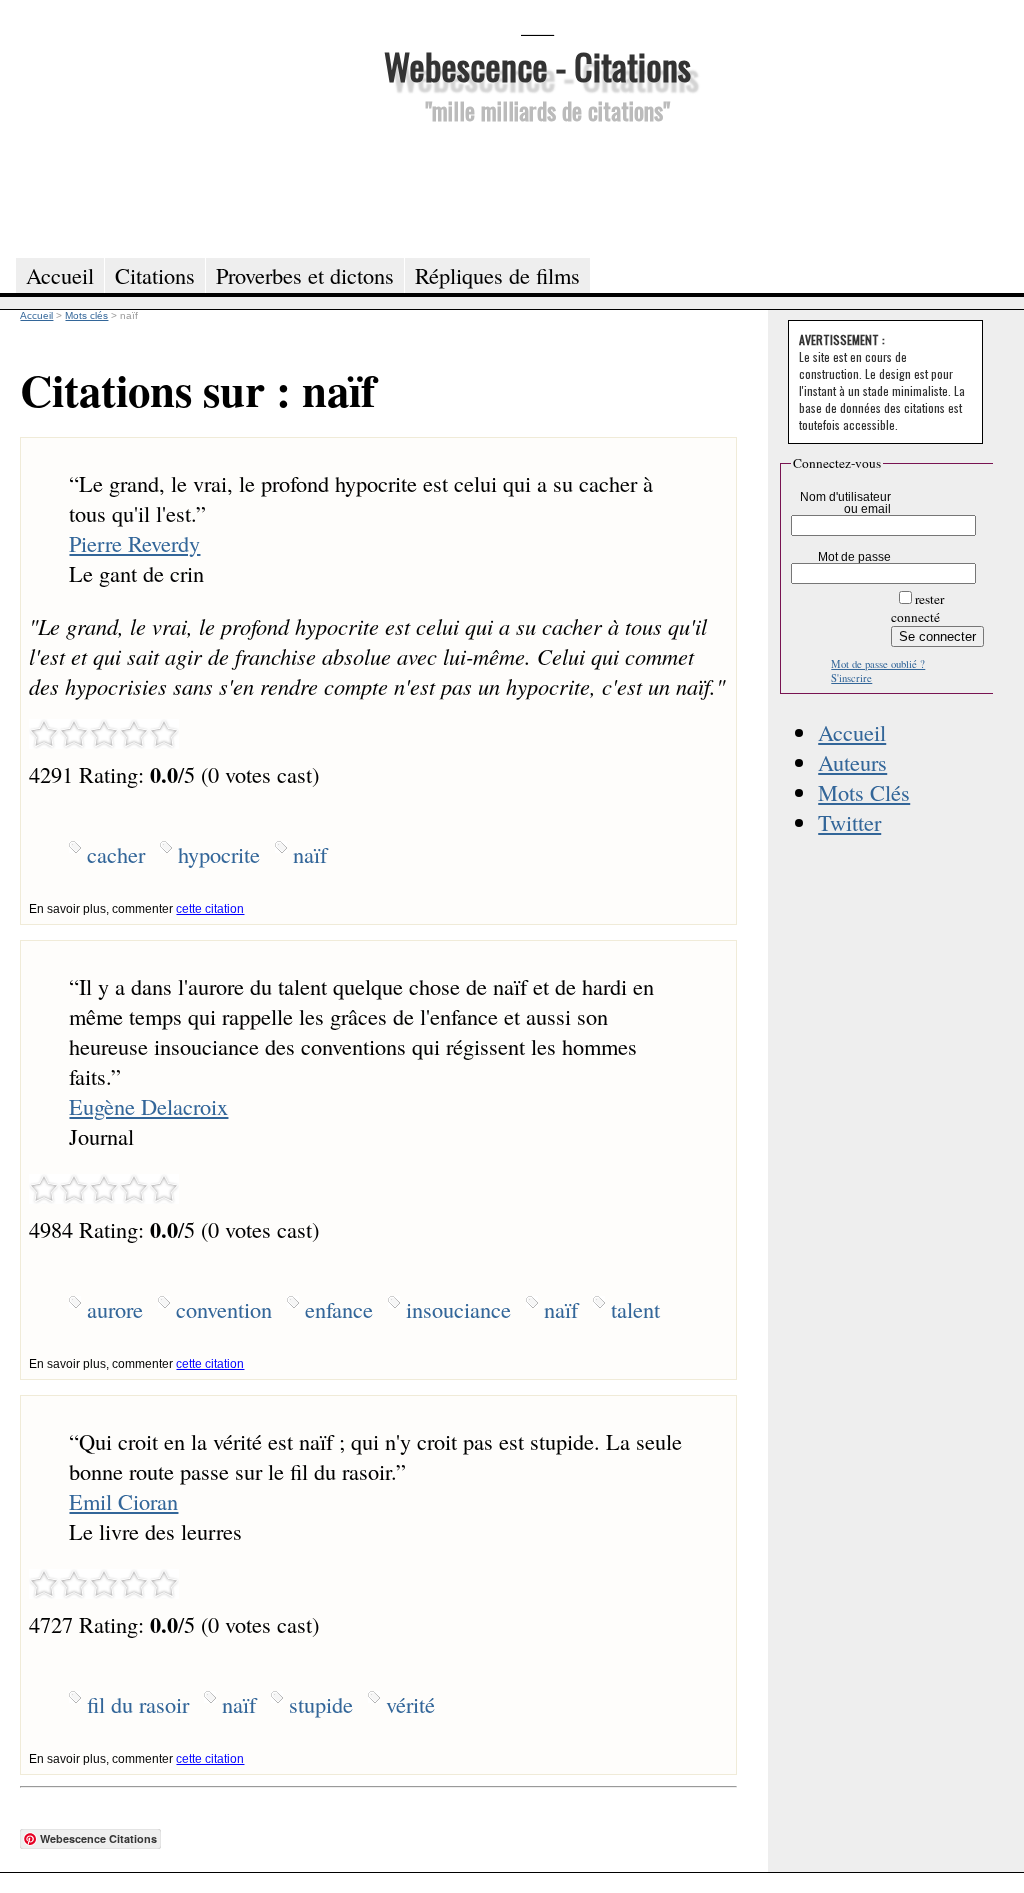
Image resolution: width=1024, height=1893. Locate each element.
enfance (339, 1309)
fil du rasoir (138, 1704)
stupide (321, 1704)
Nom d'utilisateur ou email (845, 503)
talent (635, 1309)
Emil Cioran (123, 1501)
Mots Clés (864, 792)
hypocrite (219, 854)
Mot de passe (854, 557)
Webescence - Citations (537, 65)
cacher (116, 854)
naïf (310, 854)
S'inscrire (851, 678)
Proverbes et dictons (305, 275)
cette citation (210, 909)
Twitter (849, 822)
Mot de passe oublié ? (878, 664)
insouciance (458, 1309)
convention (224, 1309)
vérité (410, 1704)
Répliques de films (497, 275)
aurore (115, 1309)
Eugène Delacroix (148, 1106)
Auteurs (852, 762)
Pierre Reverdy (134, 543)
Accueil (852, 732)
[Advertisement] (537, 188)
